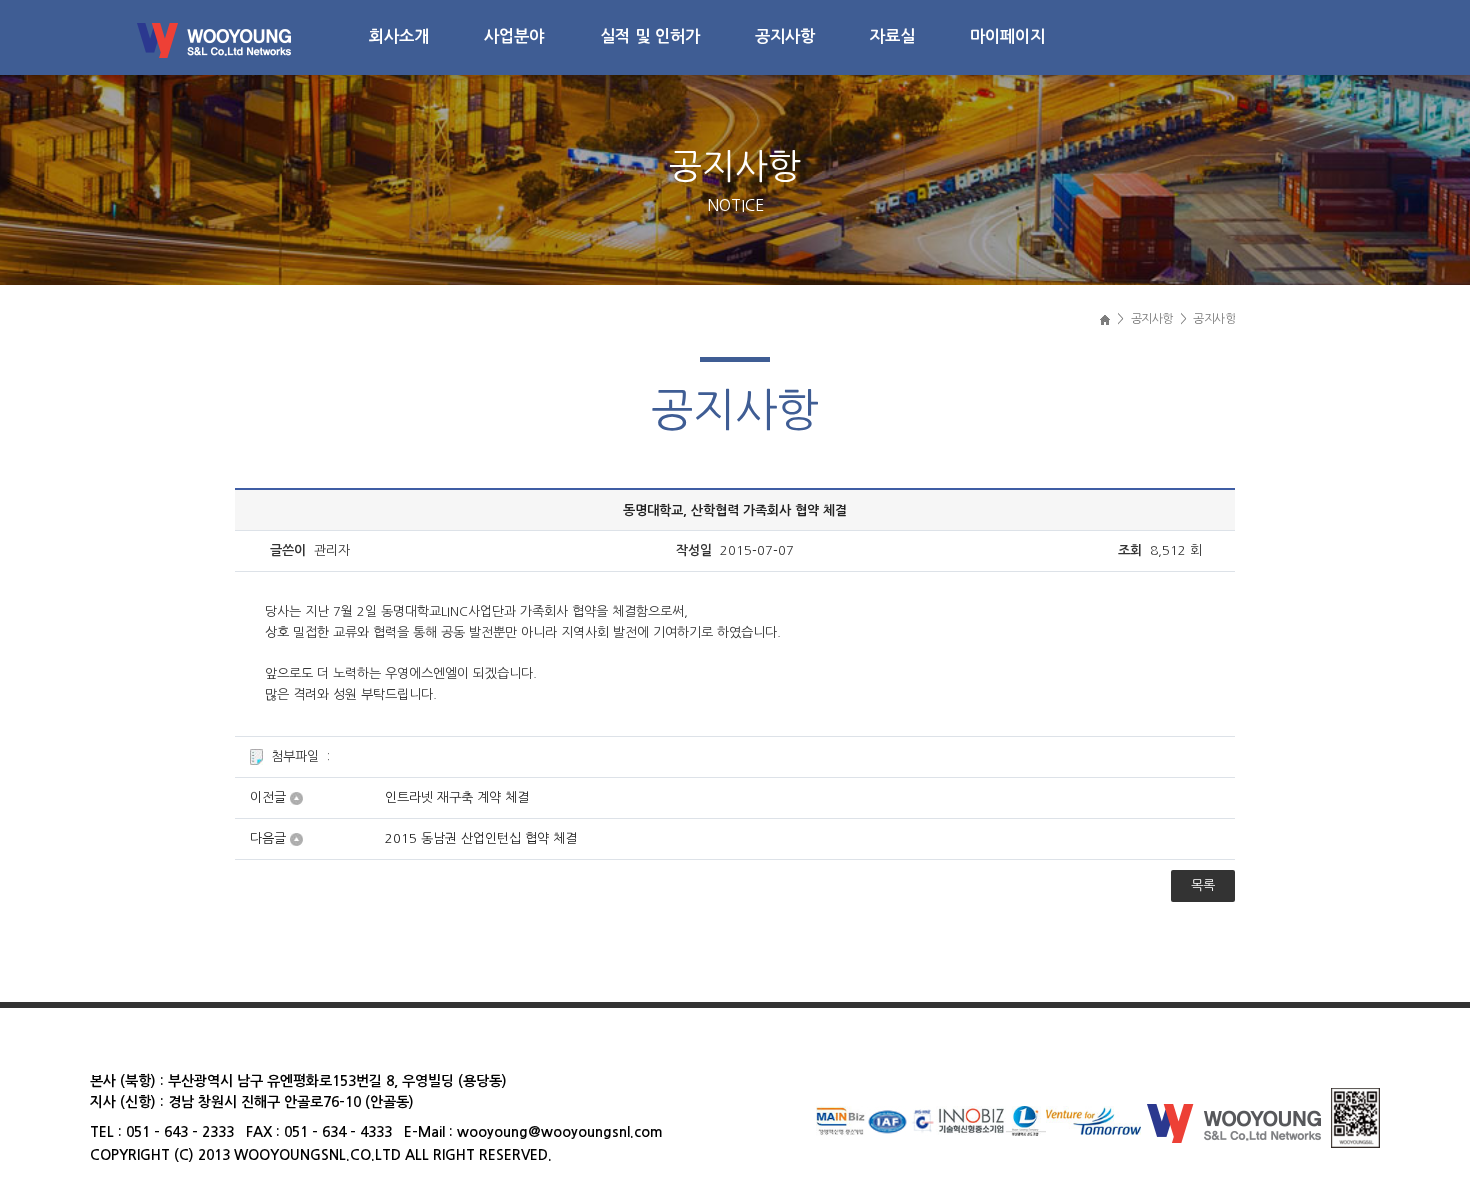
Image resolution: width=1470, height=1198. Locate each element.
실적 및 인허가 (650, 36)
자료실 (892, 36)
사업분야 (514, 36)
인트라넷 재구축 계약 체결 (457, 797)
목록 (1203, 885)
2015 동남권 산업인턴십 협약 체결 (481, 838)
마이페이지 (1007, 36)
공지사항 (785, 36)
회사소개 (399, 36)
